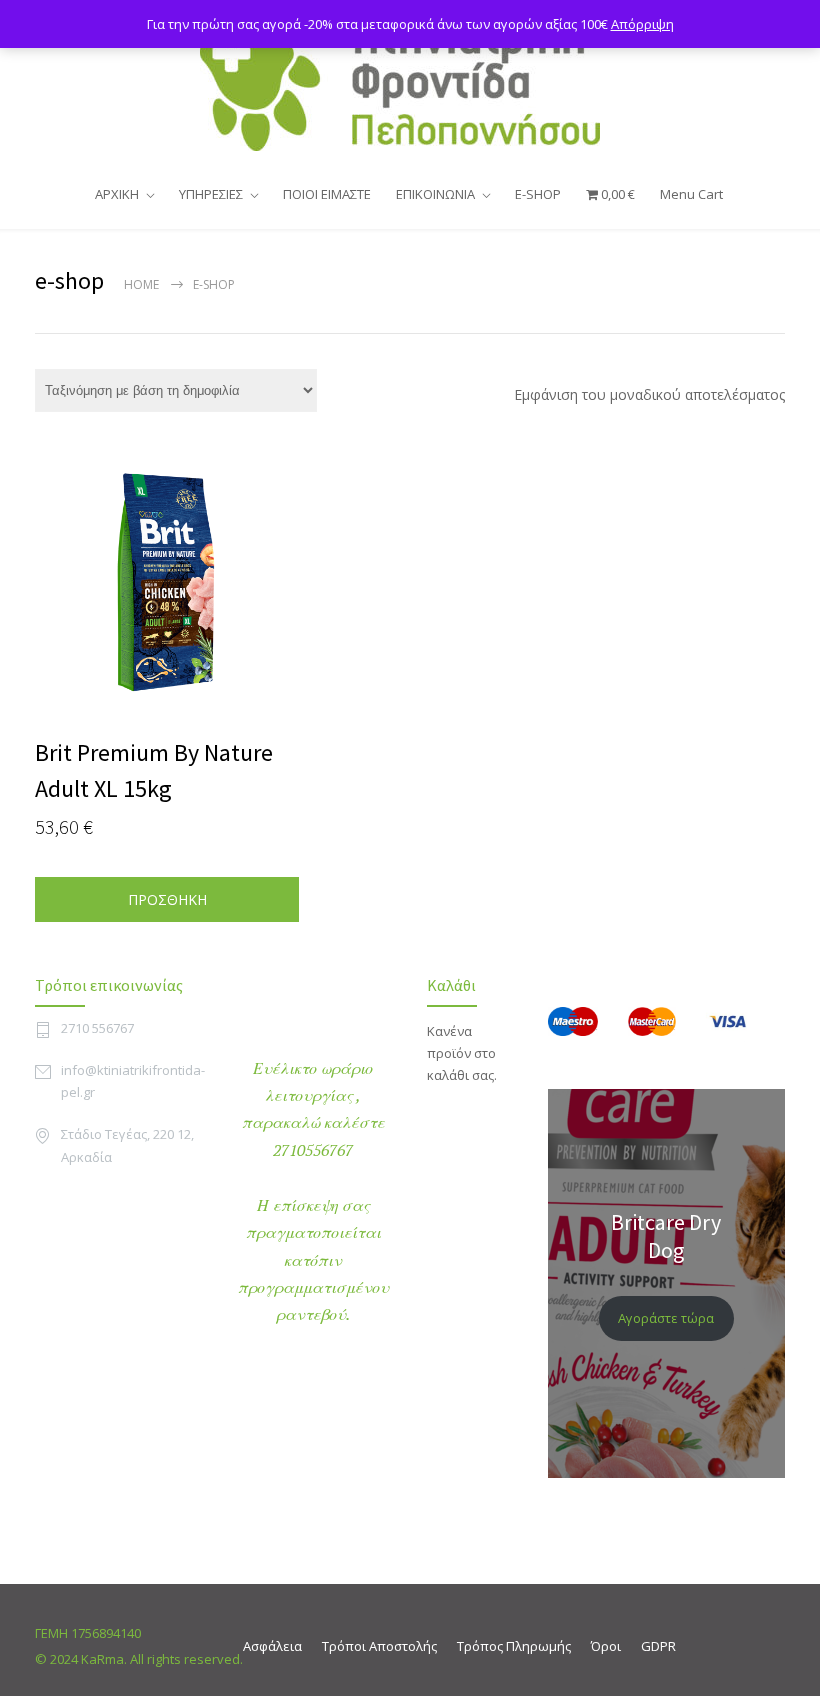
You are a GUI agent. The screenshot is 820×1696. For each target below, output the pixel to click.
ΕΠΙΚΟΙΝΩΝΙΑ (435, 194)
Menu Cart (691, 194)
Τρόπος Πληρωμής (514, 1646)
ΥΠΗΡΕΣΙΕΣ (211, 194)
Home (141, 284)
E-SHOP (538, 194)
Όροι (606, 1646)
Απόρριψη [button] (642, 24)
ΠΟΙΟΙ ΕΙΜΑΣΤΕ (327, 194)
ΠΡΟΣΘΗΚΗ (167, 899)
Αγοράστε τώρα (666, 1318)
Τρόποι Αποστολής (379, 1646)
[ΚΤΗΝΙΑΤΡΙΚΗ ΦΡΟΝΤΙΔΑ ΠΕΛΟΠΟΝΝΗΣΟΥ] (410, 84)
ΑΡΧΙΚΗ (117, 194)
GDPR (658, 1646)
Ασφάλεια (272, 1646)
